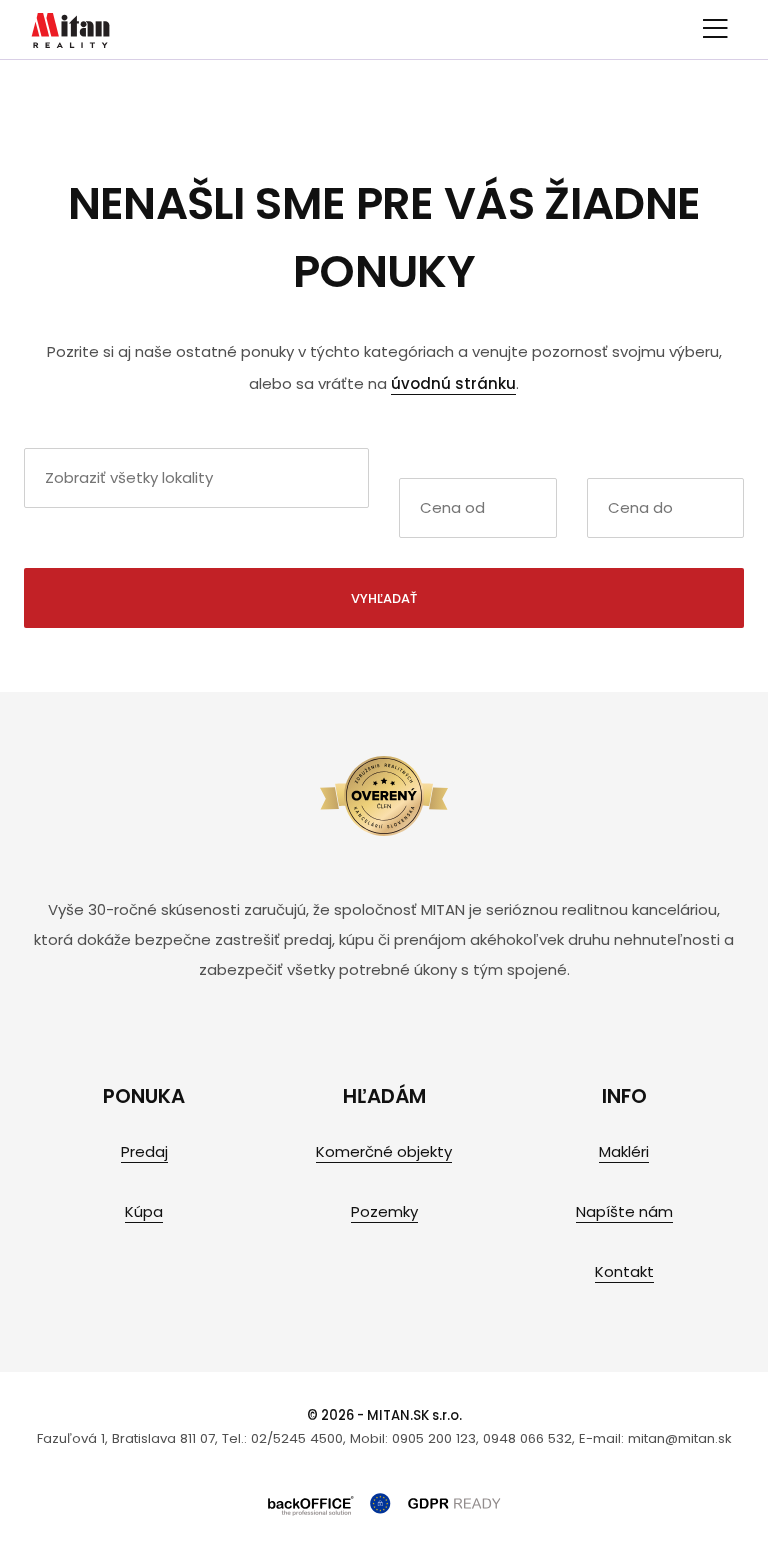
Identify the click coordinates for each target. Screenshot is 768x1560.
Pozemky (384, 1211)
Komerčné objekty (384, 1151)
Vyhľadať (384, 598)
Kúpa (144, 1211)
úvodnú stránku (453, 383)
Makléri (624, 1151)
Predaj (144, 1151)
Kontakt (624, 1271)
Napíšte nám (624, 1211)
